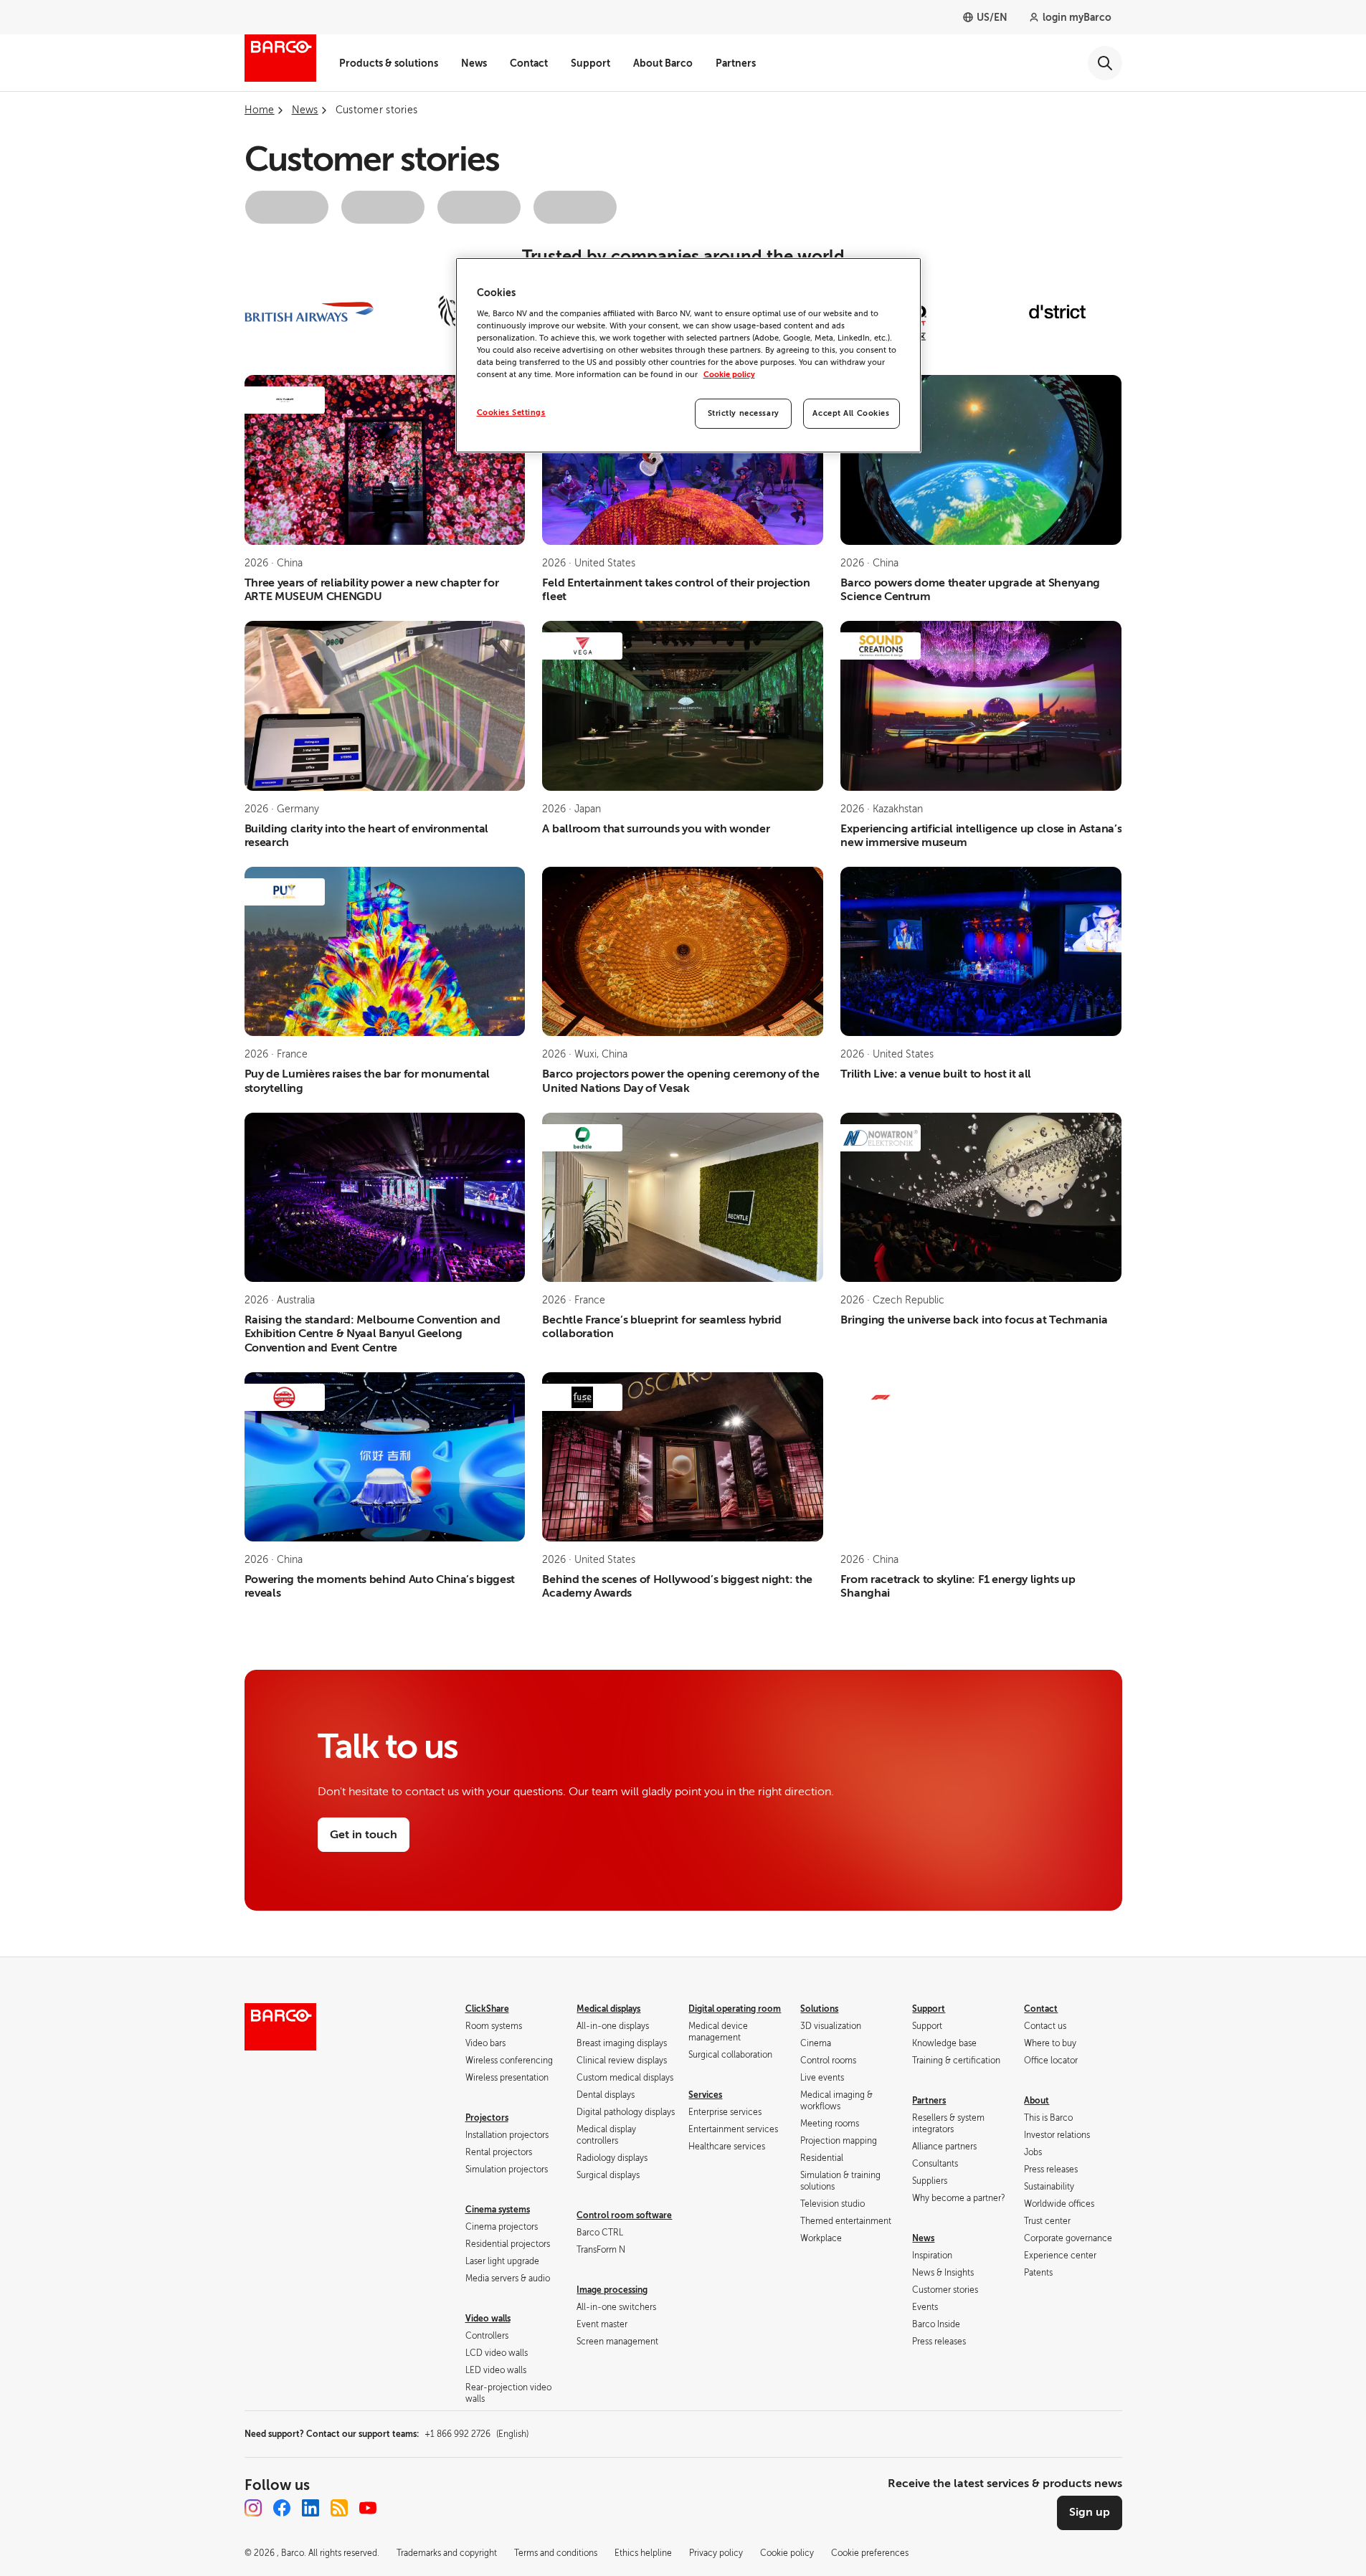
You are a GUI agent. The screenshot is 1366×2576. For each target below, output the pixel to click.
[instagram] (253, 2508)
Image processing (612, 2290)
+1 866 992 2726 (476, 2434)
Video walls (488, 2319)
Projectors (487, 2118)
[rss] (339, 2508)
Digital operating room (735, 2009)
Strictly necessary (744, 413)
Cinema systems (498, 2210)
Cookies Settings (511, 413)
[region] (688, 355)
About (1037, 2101)
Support (590, 63)
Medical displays (608, 2009)
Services (705, 2095)
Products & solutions (389, 63)
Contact (529, 63)
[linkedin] (310, 2508)
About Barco (663, 63)
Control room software (624, 2215)
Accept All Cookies (851, 413)
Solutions (819, 2009)
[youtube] (368, 2508)
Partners (736, 63)
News (474, 63)
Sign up (1090, 2512)
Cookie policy (729, 375)
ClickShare (487, 2009)
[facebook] (282, 2508)
